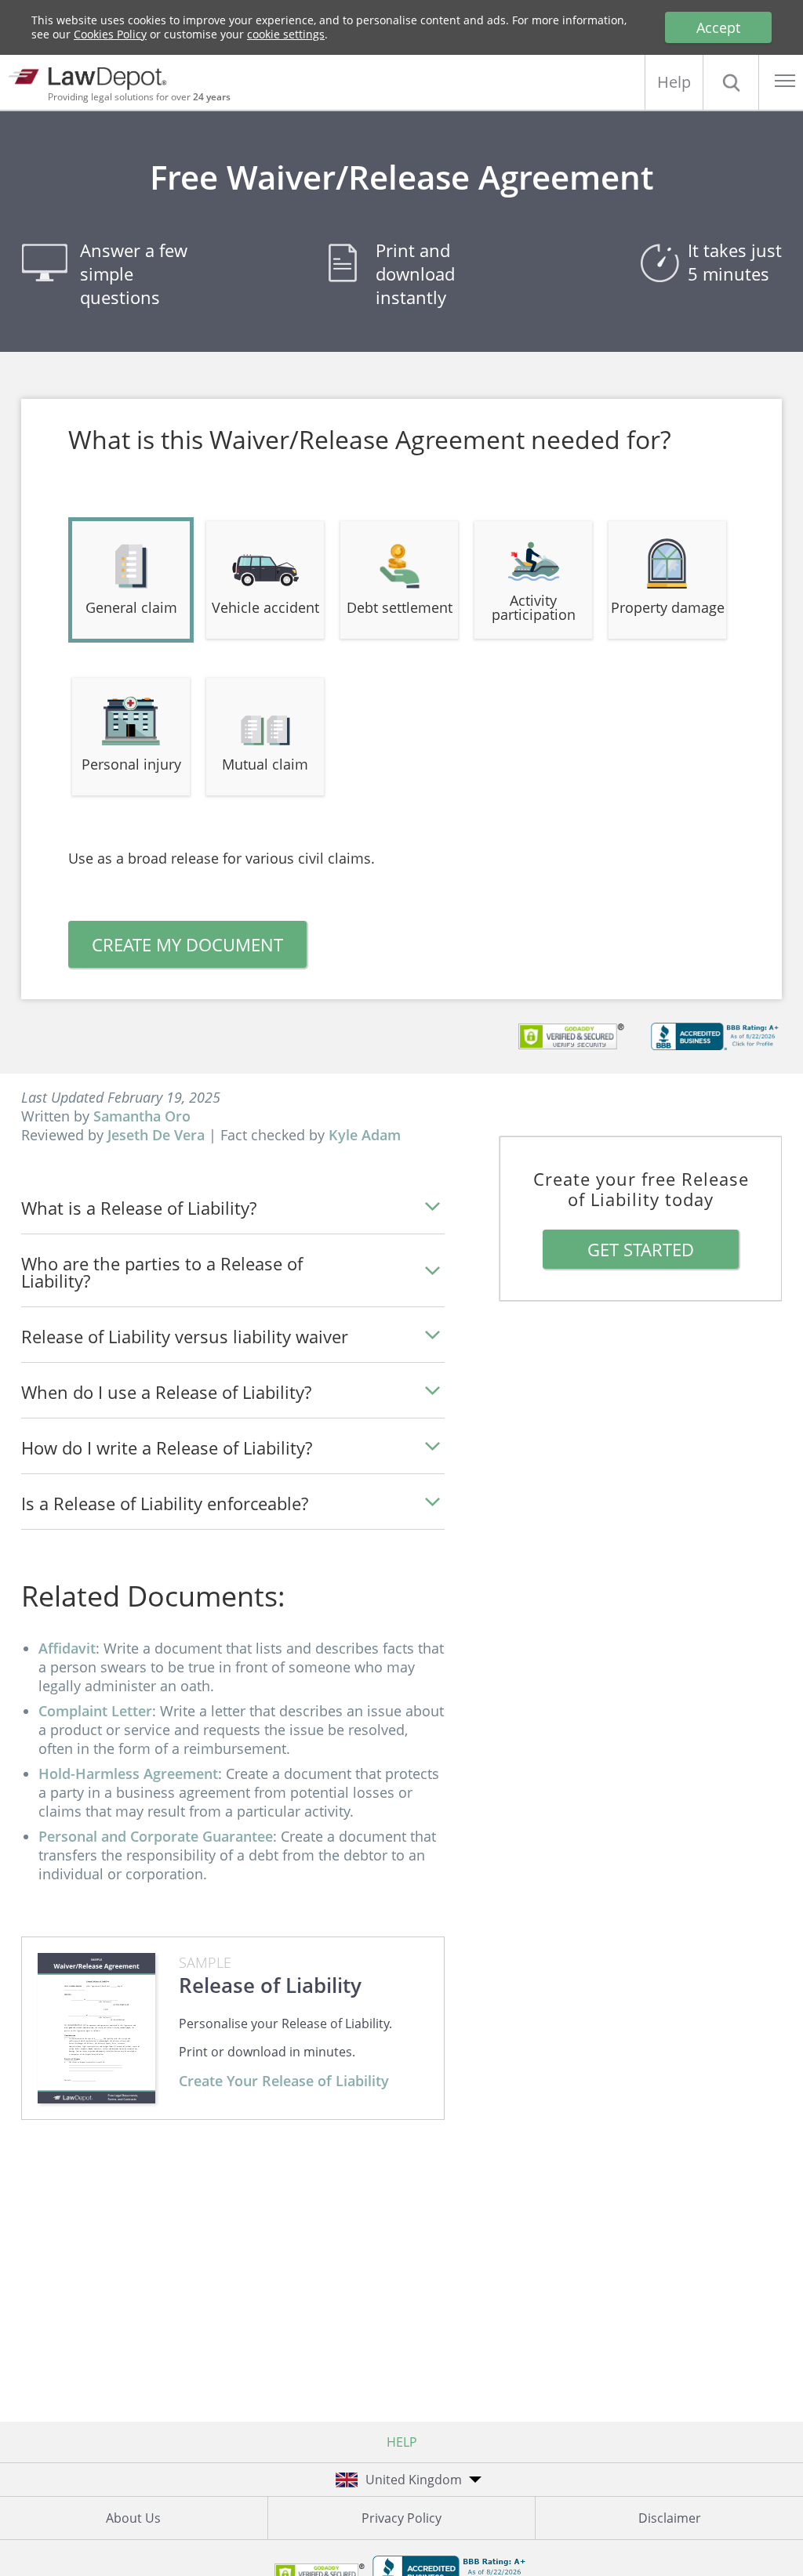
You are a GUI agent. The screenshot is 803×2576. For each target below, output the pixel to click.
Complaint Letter (95, 1711)
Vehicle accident (265, 607)
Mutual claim (265, 764)
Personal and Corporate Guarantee (156, 1836)
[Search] (731, 82)
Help (674, 82)
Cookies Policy (110, 34)
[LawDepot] (92, 76)
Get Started (641, 1249)
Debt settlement (400, 607)
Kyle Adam (365, 1135)
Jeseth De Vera (156, 1135)
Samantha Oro (142, 1116)
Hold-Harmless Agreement (128, 1773)
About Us (133, 2518)
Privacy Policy (401, 2518)
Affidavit (67, 1648)
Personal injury (131, 764)
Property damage (668, 607)
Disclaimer (670, 2518)
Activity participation (534, 607)
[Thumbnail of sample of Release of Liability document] (96, 2028)
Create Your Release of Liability (284, 2081)
